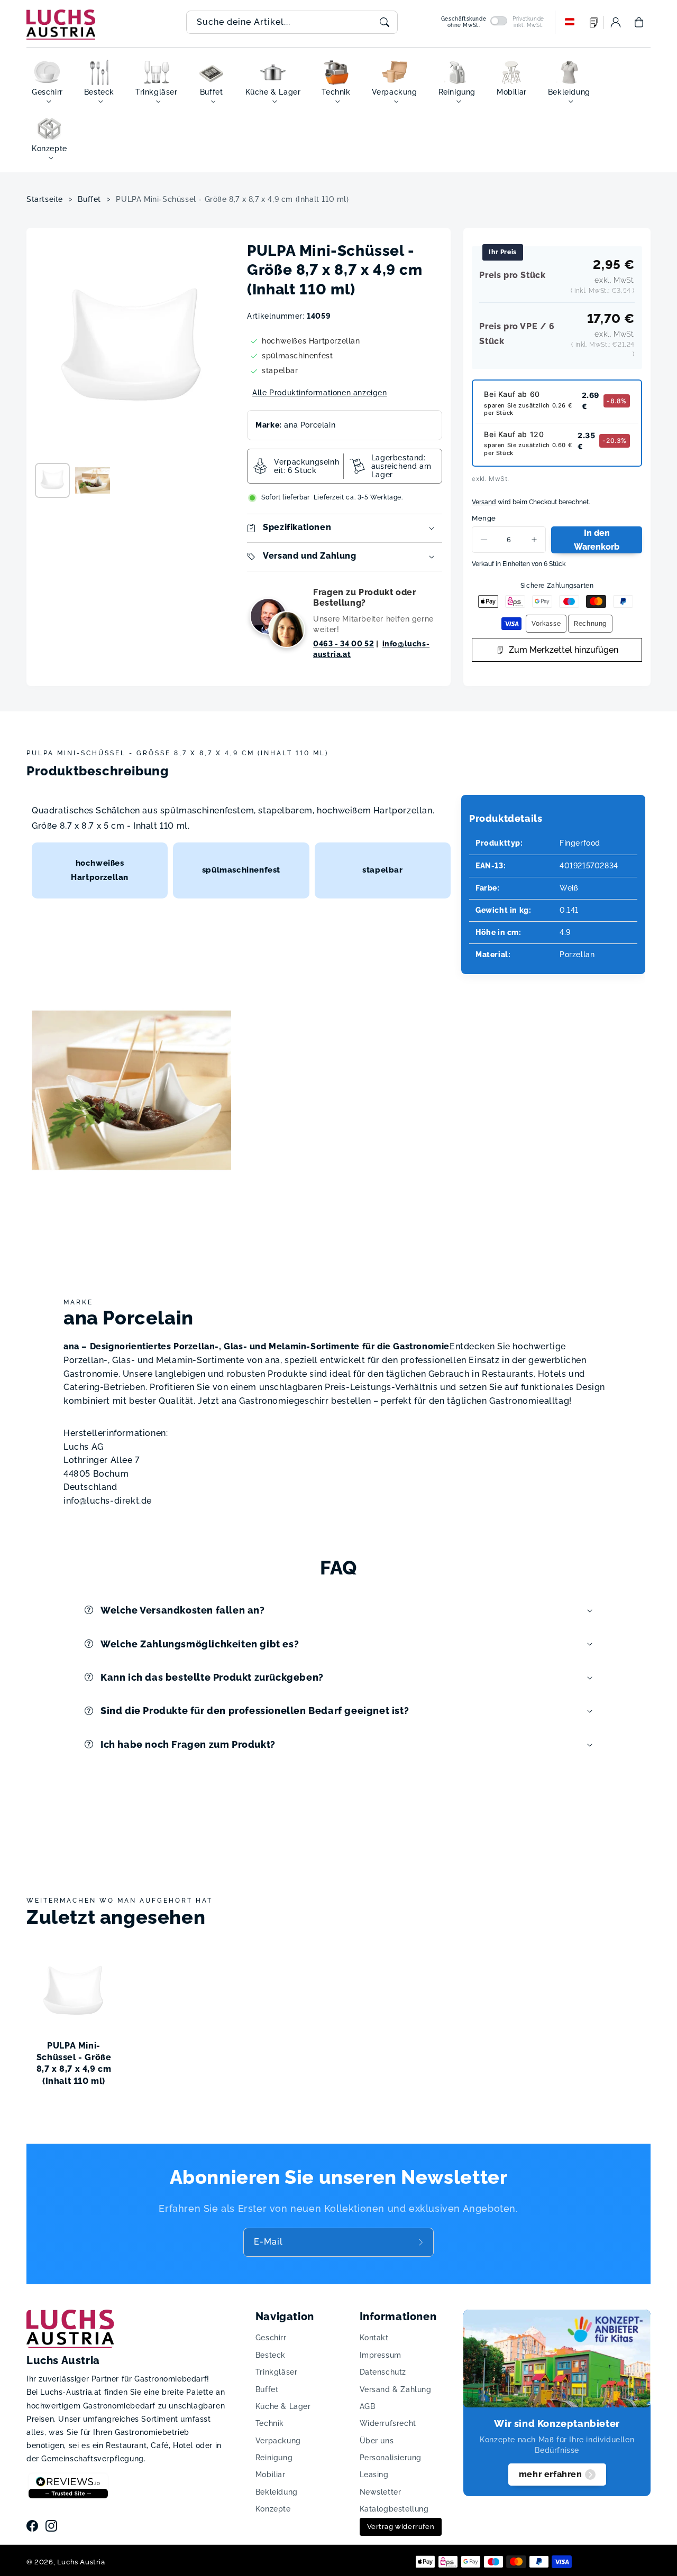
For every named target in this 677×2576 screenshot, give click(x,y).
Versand (484, 502)
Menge (484, 518)
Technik (270, 2423)
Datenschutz (383, 2372)
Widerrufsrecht (388, 2423)
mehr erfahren (551, 2474)
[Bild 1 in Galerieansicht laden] (52, 480)
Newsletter (381, 2492)
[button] (639, 22)
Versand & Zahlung (396, 2389)
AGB (368, 2406)
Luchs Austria (81, 2562)
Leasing (374, 2475)
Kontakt (374, 2338)
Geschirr (271, 2338)
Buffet (89, 199)
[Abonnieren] (422, 2242)
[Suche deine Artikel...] (385, 22)
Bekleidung (277, 2492)
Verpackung (278, 2441)
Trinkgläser (277, 2372)
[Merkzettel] (594, 22)
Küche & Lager (283, 2406)
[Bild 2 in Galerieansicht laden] (93, 480)
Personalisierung (391, 2458)
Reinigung (274, 2458)
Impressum (381, 2355)
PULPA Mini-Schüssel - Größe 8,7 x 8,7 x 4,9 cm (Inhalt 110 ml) (232, 199)
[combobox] (292, 22)
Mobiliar (271, 2475)
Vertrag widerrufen (401, 2527)
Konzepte (273, 2509)
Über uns (377, 2441)
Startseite (45, 199)
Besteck (271, 2355)
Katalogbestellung (394, 2509)
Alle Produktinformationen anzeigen (319, 393)
